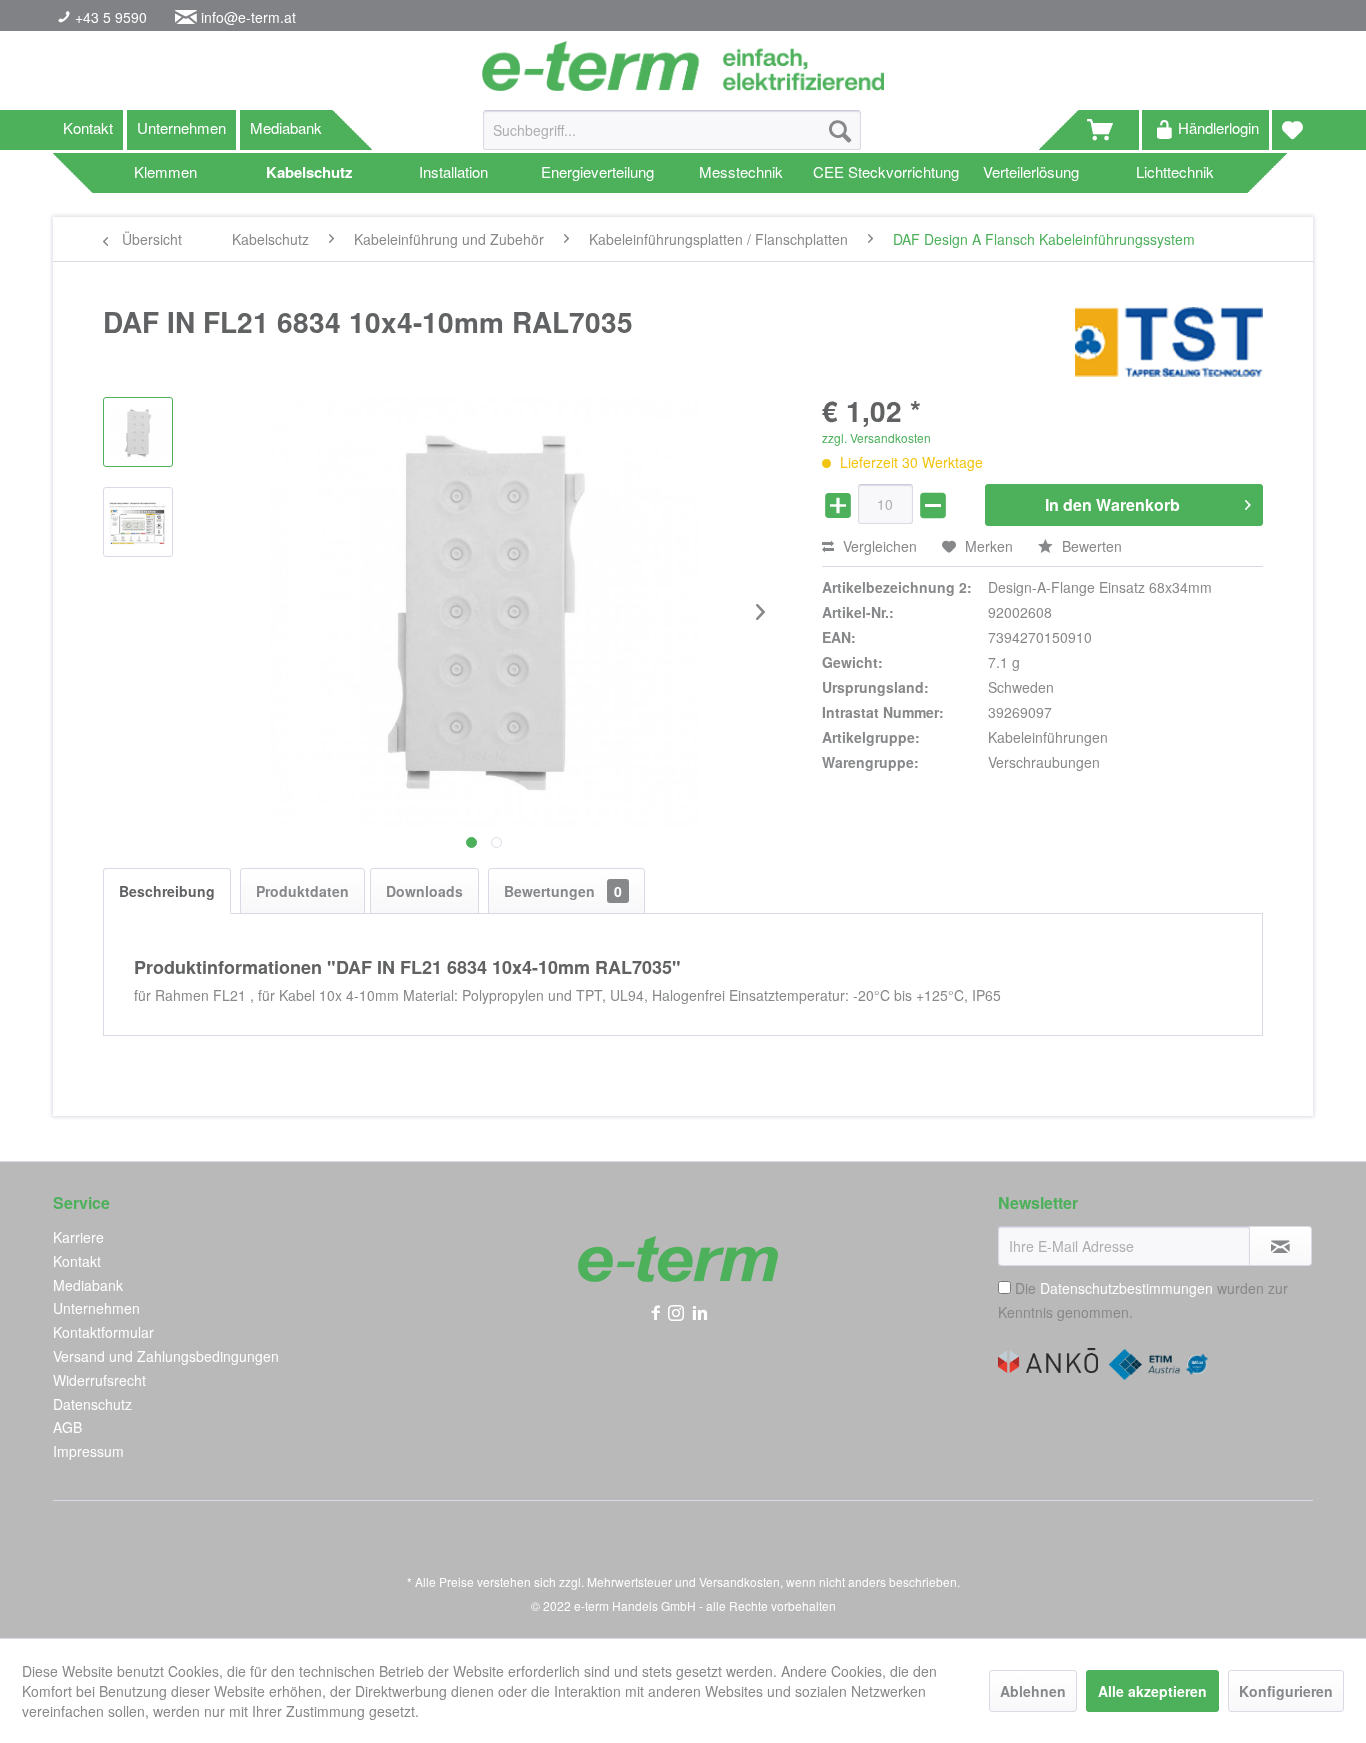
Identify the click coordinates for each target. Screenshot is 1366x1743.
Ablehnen (1033, 1691)
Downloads (424, 891)
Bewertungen (563, 891)
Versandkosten (739, 1581)
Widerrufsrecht (99, 1380)
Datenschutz (92, 1404)
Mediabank (286, 127)
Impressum (88, 1451)
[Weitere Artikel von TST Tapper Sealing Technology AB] (1169, 342)
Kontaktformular (103, 1332)
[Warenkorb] (1109, 130)
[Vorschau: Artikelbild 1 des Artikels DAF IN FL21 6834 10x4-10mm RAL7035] (138, 432)
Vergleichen (878, 546)
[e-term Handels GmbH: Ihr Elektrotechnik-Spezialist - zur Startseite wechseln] (682, 66)
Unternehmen (181, 127)
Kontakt (88, 127)
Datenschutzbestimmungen (1126, 1288)
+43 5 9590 (109, 17)
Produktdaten (302, 891)
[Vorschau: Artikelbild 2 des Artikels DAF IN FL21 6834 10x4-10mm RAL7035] (138, 522)
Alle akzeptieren (1152, 1691)
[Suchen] (840, 130)
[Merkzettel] (1292, 130)
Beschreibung (167, 891)
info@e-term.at (248, 17)
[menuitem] (672, 140)
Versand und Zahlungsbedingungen (166, 1356)
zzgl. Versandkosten (876, 437)
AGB (67, 1427)
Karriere (78, 1237)
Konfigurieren (1286, 1691)
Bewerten (1090, 546)
